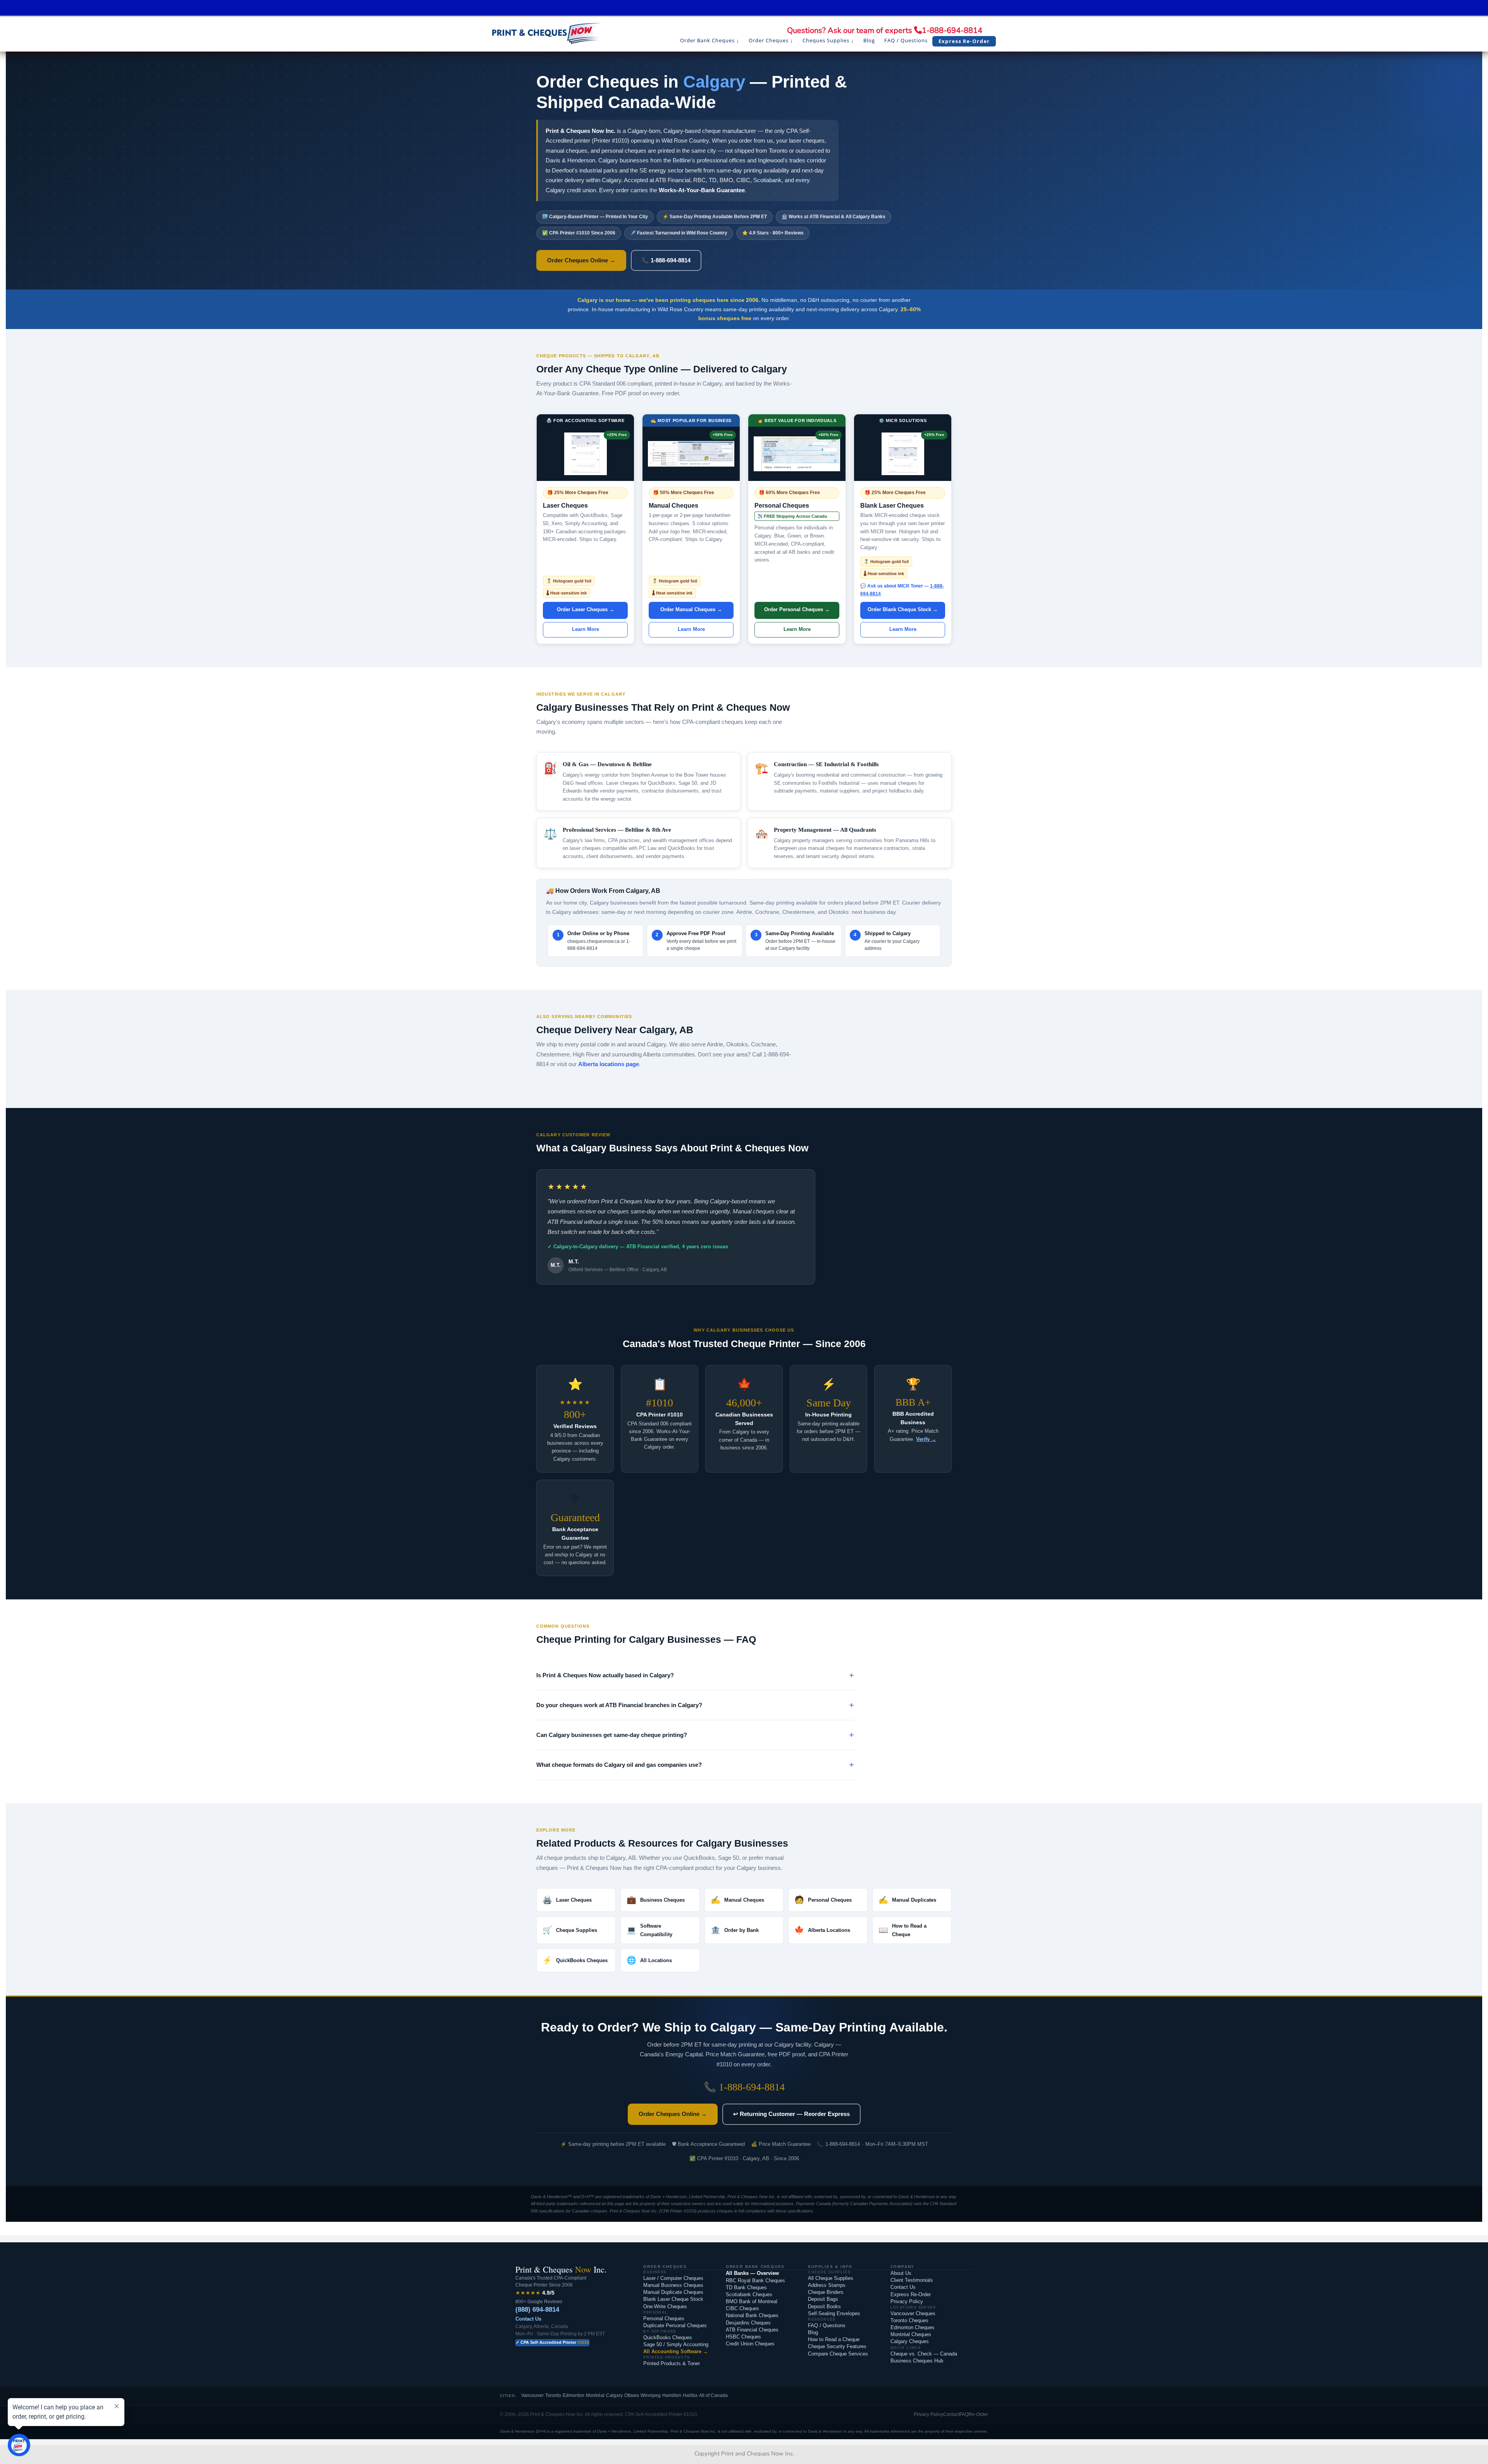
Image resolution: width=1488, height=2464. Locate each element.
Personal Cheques (823, 1900)
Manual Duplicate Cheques (673, 2292)
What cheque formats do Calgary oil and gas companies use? (619, 1765)
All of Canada (713, 2395)
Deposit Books (824, 2306)
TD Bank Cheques (746, 2287)
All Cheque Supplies (831, 2278)
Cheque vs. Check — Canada (924, 2354)
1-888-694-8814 (952, 30)
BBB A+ (913, 1403)
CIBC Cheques (742, 2308)
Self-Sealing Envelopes (834, 2313)
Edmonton (573, 2395)
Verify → (926, 1439)
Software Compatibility (649, 1930)
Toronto (553, 2395)
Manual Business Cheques (673, 2285)
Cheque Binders (826, 2292)
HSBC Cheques (743, 2337)
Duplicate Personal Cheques (675, 2325)
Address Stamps (827, 2285)
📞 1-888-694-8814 (666, 260)
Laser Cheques (567, 1900)
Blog (813, 2332)
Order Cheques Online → (581, 260)
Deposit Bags (823, 2299)
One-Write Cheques (665, 2306)
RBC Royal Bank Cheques (755, 2280)
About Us (901, 2273)
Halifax (690, 2395)
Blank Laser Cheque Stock (673, 2299)
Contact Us (528, 2319)
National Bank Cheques (752, 2315)
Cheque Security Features (837, 2346)
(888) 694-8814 (537, 2310)
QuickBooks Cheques (575, 1960)
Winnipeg (651, 2395)
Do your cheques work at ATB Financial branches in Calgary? (619, 1705)
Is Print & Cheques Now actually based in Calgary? (605, 1675)
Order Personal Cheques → (797, 609)
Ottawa (632, 2395)
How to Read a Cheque (902, 1930)
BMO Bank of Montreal (752, 2301)
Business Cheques (656, 1900)
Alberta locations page (609, 1064)
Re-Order (978, 2414)
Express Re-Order (911, 2294)
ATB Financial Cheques (752, 2330)
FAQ (964, 2414)
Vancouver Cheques (913, 2313)
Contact (951, 2414)
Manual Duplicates (907, 1900)
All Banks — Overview (752, 2273)
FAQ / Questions (827, 2325)
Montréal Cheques (911, 2334)
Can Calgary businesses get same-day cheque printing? (612, 1735)
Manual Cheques (737, 1900)
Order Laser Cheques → (586, 609)
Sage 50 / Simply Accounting (676, 2344)
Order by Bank (735, 1930)
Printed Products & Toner (672, 2363)
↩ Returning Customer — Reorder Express (791, 2114)
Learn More (586, 629)
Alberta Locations (822, 1930)
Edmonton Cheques (913, 2327)
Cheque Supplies (570, 1930)
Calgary (614, 2395)
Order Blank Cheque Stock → (903, 609)
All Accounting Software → (676, 2351)
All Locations (649, 1960)
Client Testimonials (912, 2280)
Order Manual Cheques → (691, 609)
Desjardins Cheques (748, 2323)
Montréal (595, 2395)
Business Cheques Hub (917, 2361)
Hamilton (672, 2395)
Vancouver (532, 2395)
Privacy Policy (907, 2301)
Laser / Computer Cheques (673, 2278)
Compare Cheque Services (838, 2354)
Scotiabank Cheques (749, 2294)
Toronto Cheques (909, 2320)
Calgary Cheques (910, 2341)
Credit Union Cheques (750, 2344)
